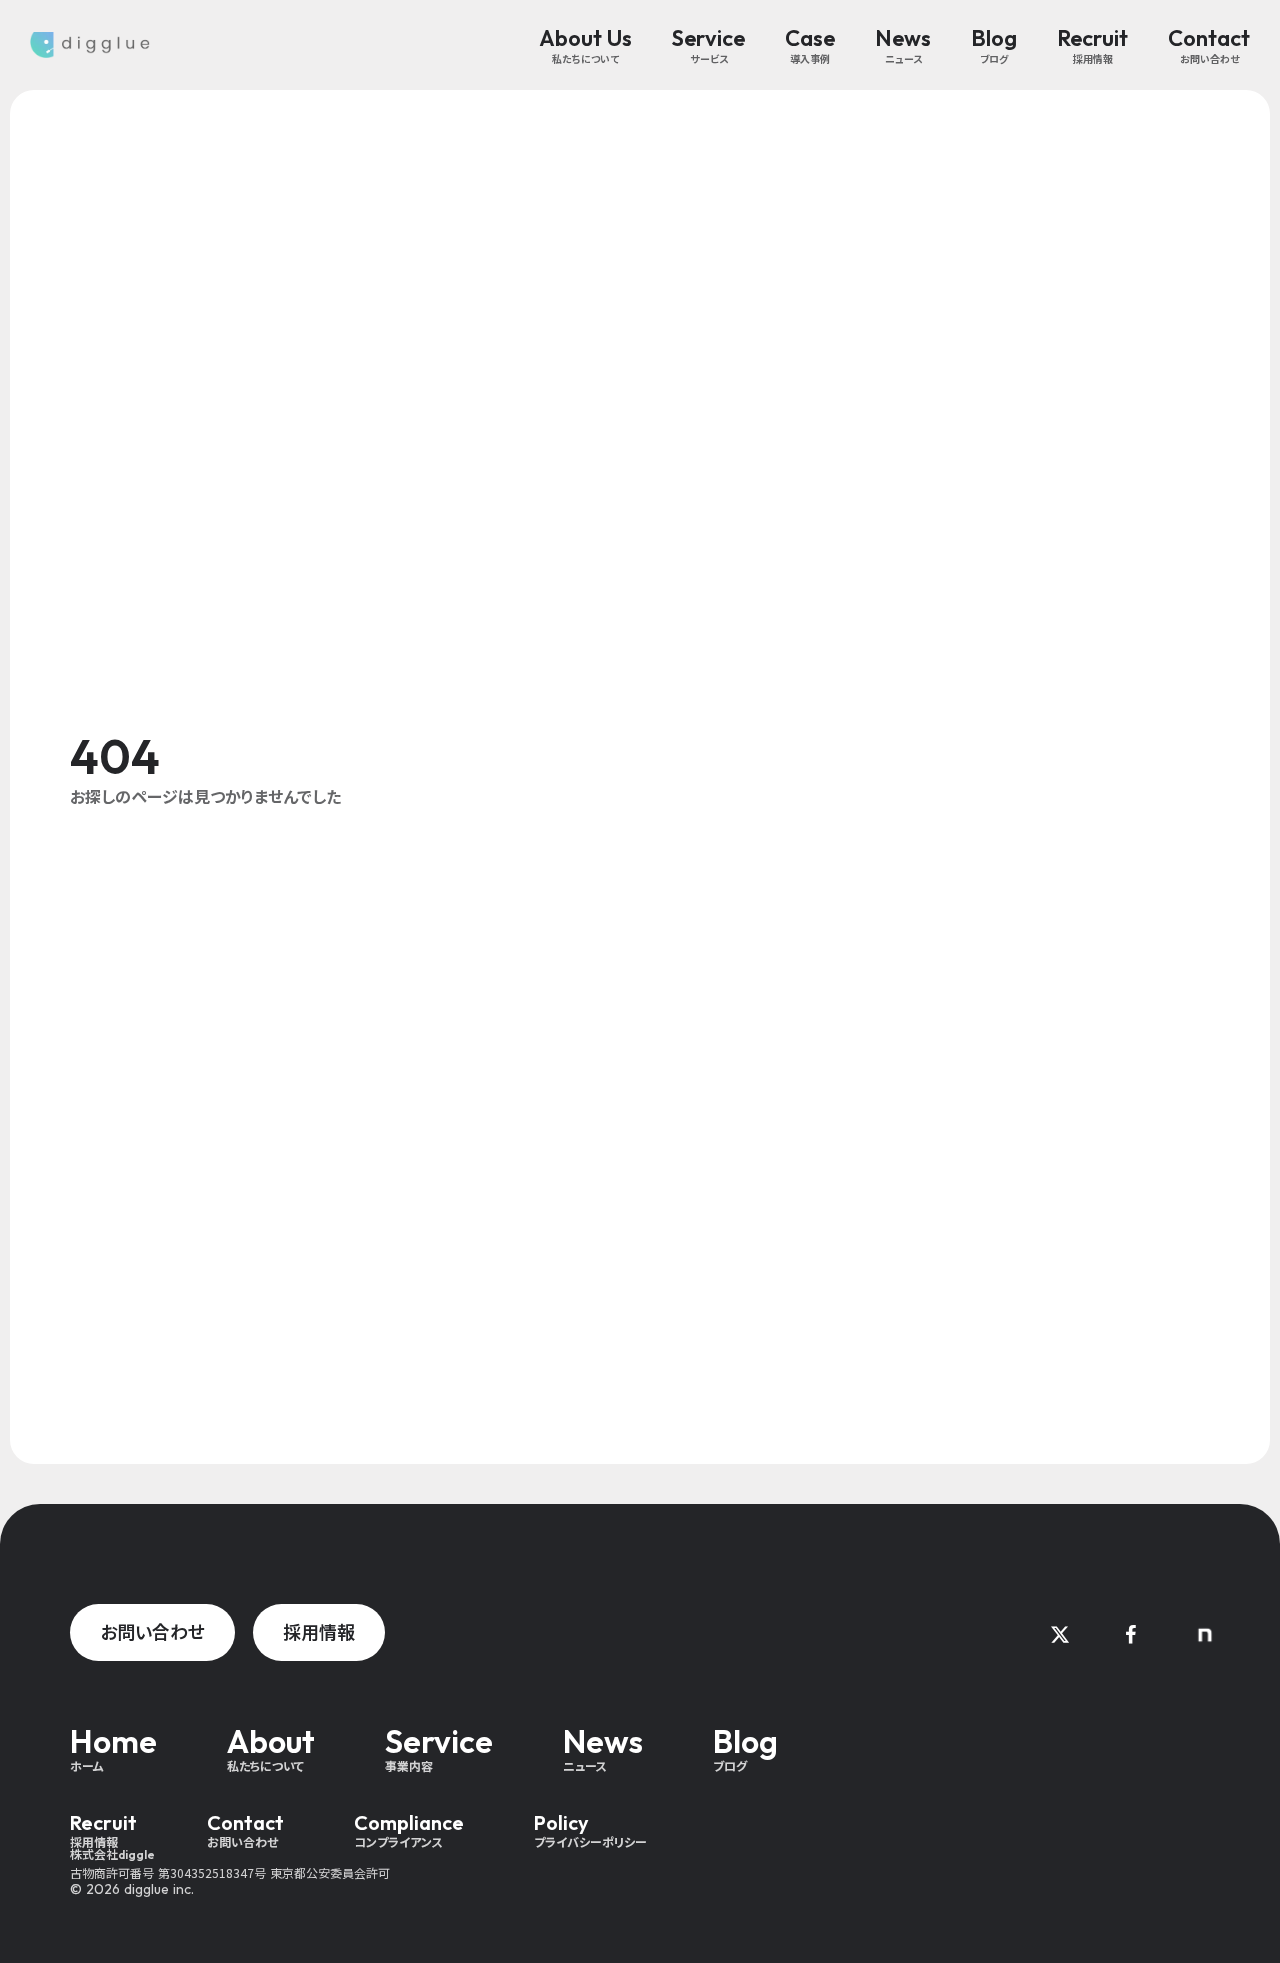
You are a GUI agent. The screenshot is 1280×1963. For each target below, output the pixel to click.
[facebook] (1130, 1635)
